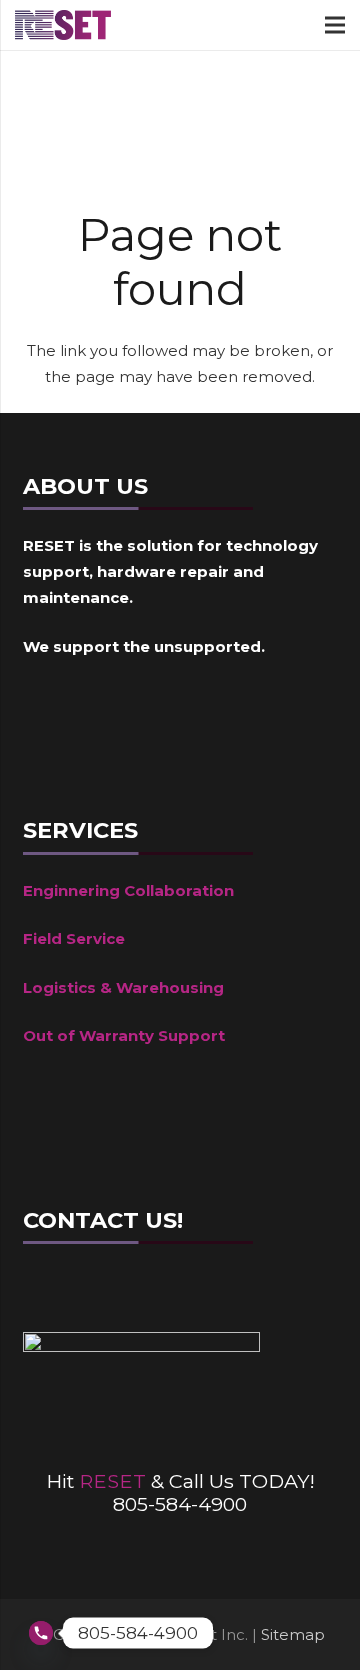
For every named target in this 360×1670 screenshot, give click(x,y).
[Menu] (335, 25)
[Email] (168, 1292)
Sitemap (293, 1634)
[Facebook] (48, 1292)
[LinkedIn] (108, 1292)
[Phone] (228, 1292)
